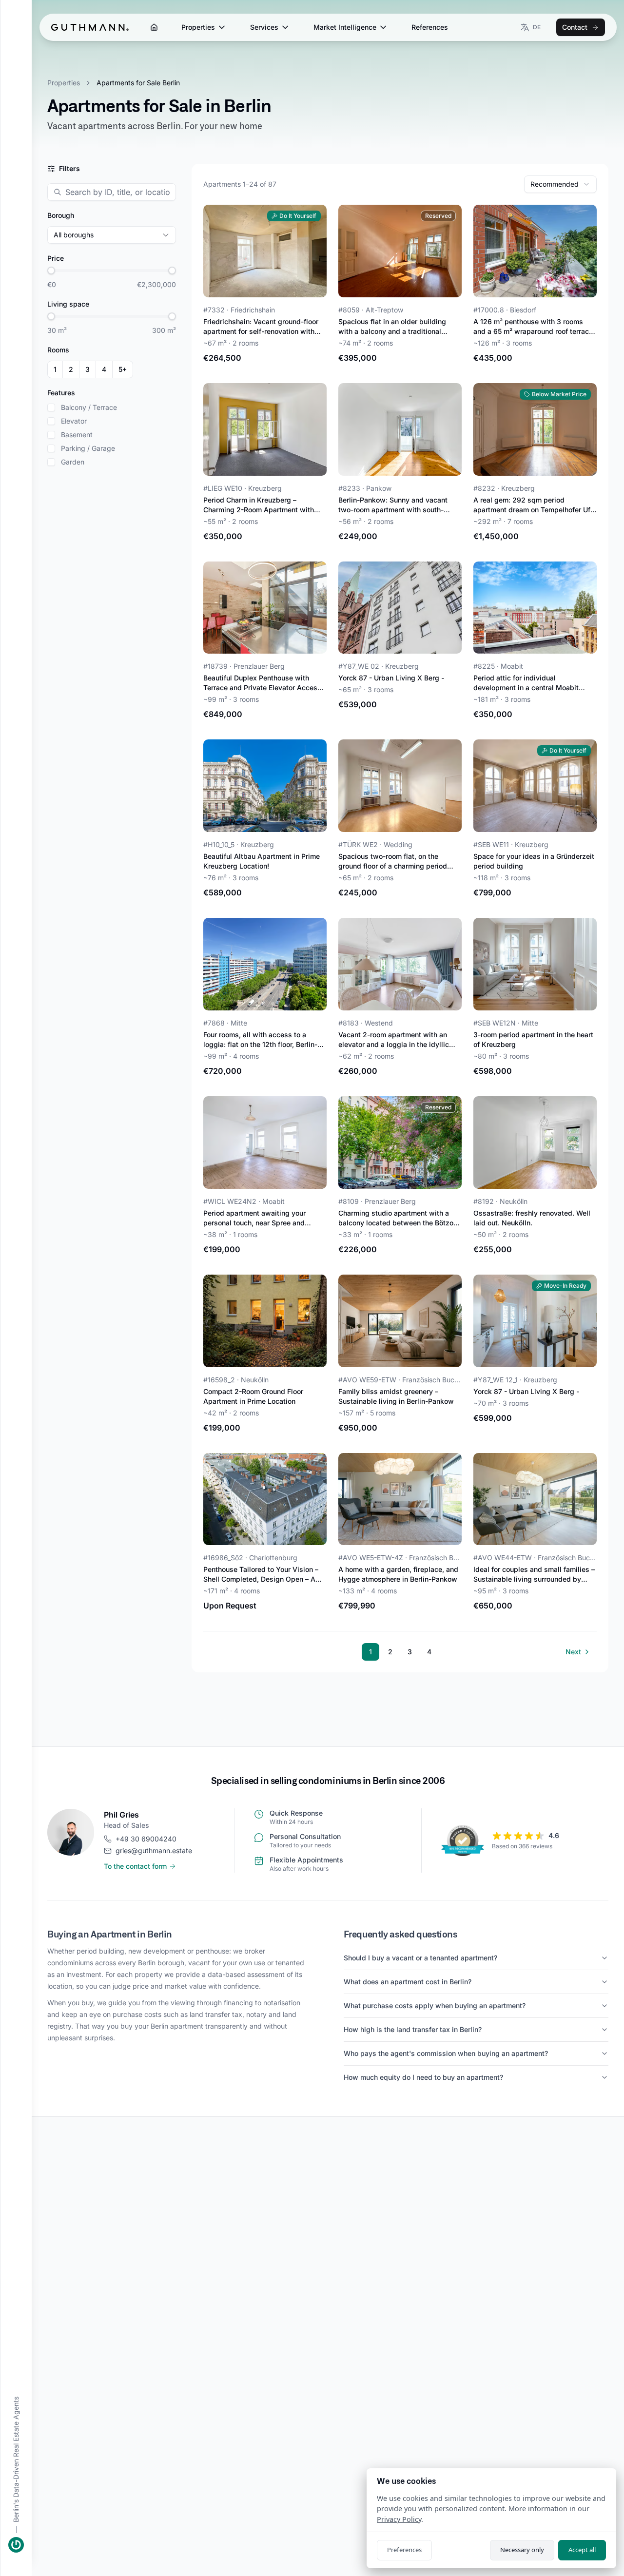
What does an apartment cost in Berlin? (408, 1982)
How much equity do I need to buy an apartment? (423, 2077)
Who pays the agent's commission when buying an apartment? (446, 2053)
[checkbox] (51, 407)
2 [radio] (71, 369)
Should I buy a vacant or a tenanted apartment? (420, 1958)
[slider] (51, 271)
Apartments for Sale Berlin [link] (138, 83)
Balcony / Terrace (89, 407)
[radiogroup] (90, 369)
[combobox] (560, 184)
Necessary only (522, 2550)
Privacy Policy (399, 2519)
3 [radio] (88, 369)
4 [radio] (104, 369)
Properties (198, 27)
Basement (77, 435)
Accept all (582, 2550)
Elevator (74, 421)
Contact (575, 27)
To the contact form (135, 1866)
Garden (73, 462)
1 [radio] (55, 369)
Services (264, 27)
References (430, 27)
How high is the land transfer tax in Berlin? (413, 2029)
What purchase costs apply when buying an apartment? (435, 2005)
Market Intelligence (345, 27)
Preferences (404, 2550)
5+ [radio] (123, 369)
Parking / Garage (88, 448)
